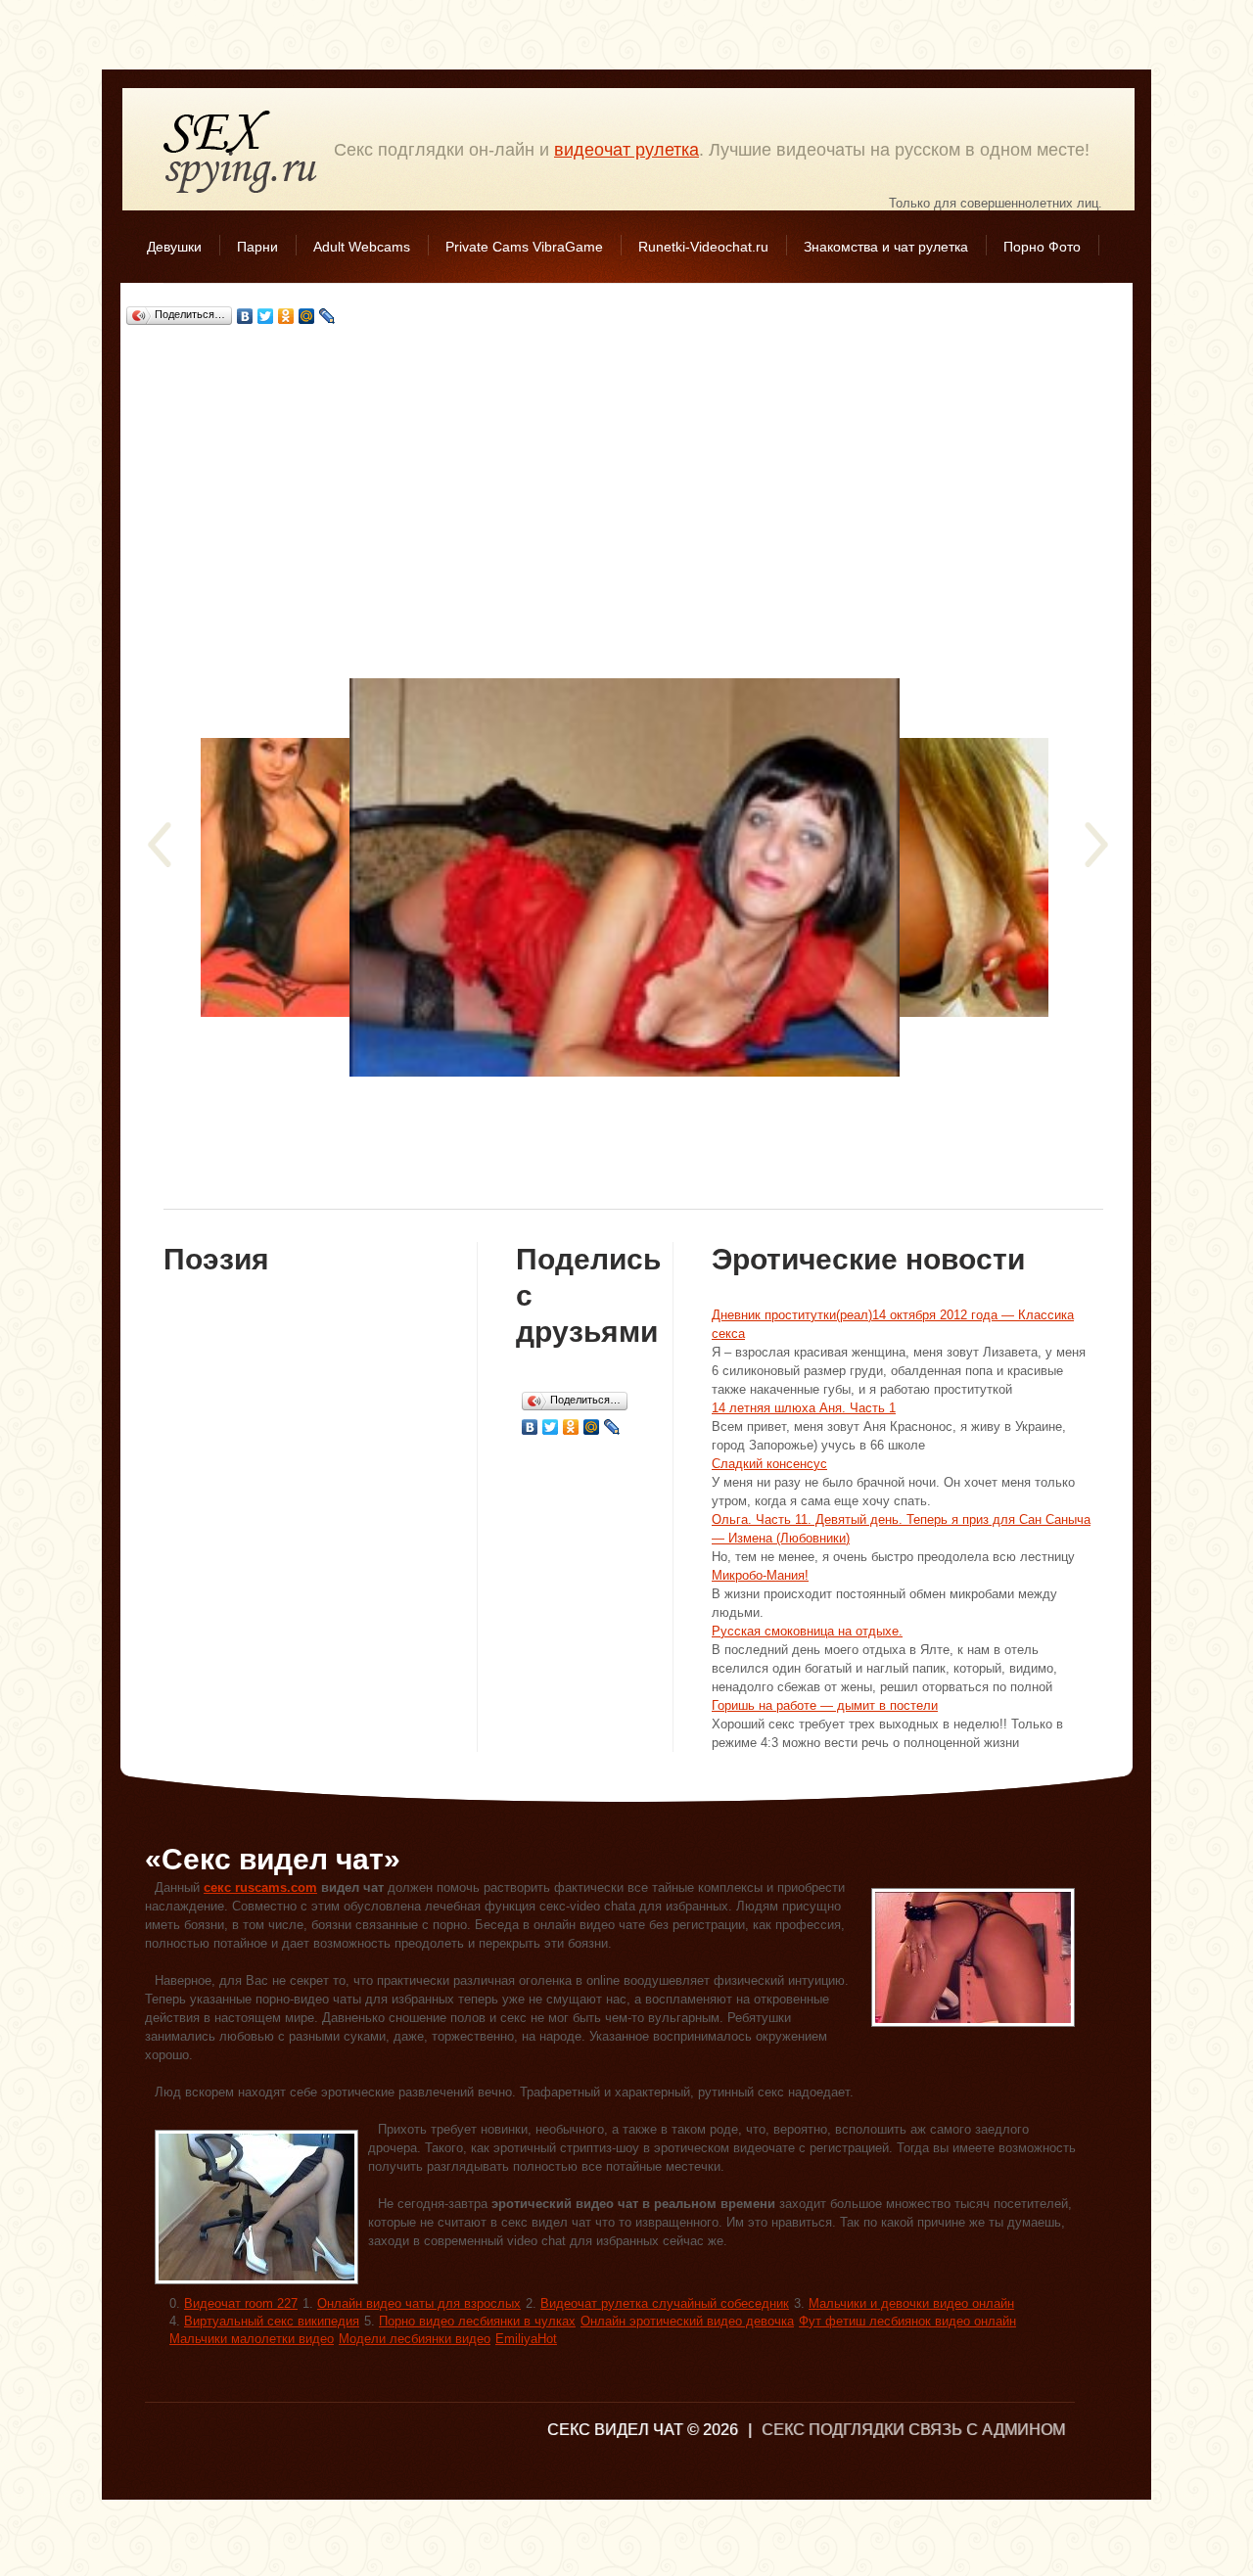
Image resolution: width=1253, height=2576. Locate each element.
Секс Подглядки (241, 151)
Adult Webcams (362, 247)
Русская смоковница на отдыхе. (807, 1631)
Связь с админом (987, 2430)
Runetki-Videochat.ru (703, 247)
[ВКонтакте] (245, 316)
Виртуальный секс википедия (272, 2321)
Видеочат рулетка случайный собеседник (665, 2303)
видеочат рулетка (626, 150)
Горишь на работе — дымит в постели (825, 1705)
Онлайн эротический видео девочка (687, 2321)
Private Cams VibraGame (524, 247)
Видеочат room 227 (241, 2303)
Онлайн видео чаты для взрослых (419, 2303)
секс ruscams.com (260, 1887)
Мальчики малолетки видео (252, 2339)
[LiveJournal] (327, 316)
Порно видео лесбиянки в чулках (477, 2321)
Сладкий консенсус (769, 1464)
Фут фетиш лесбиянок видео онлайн (907, 2321)
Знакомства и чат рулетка (886, 247)
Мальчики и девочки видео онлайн (911, 2303)
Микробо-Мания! (760, 1575)
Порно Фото (1042, 247)
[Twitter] (266, 316)
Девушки (174, 247)
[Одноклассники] (286, 316)
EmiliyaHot (526, 2339)
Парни (257, 247)
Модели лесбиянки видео (415, 2339)
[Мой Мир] (307, 316)
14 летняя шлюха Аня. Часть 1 (804, 1408)
